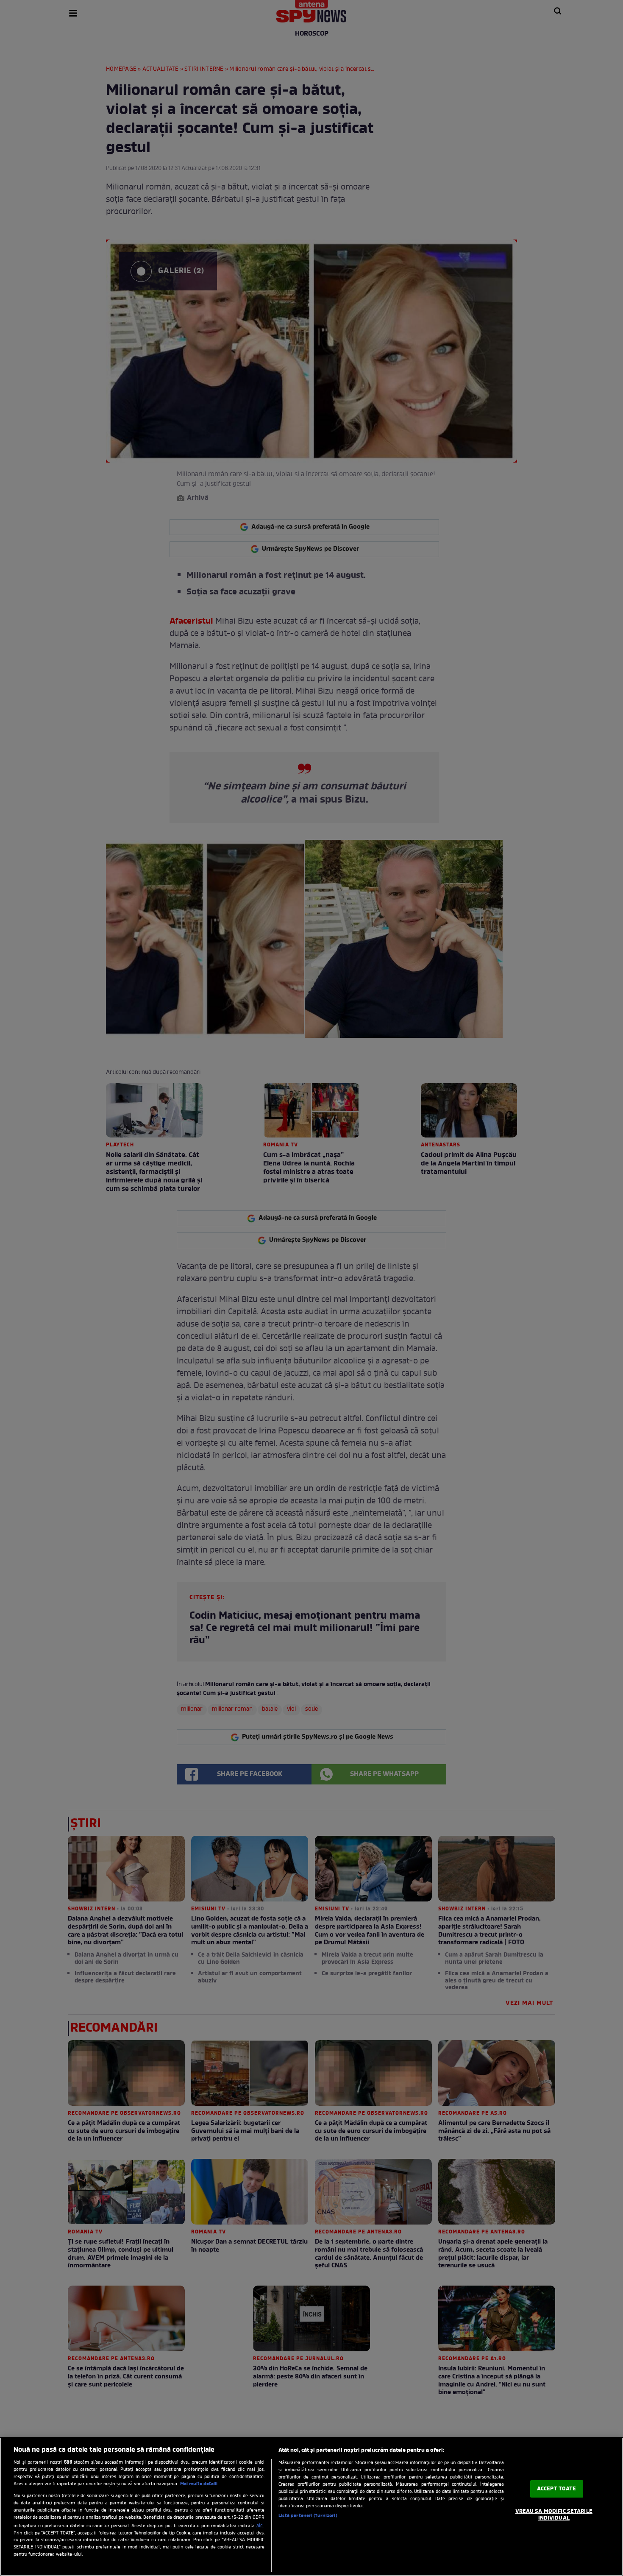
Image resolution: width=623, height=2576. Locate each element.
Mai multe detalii (199, 2484)
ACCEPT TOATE (557, 2489)
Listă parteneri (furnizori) (308, 2516)
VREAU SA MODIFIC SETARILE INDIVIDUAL (554, 2515)
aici (260, 2526)
